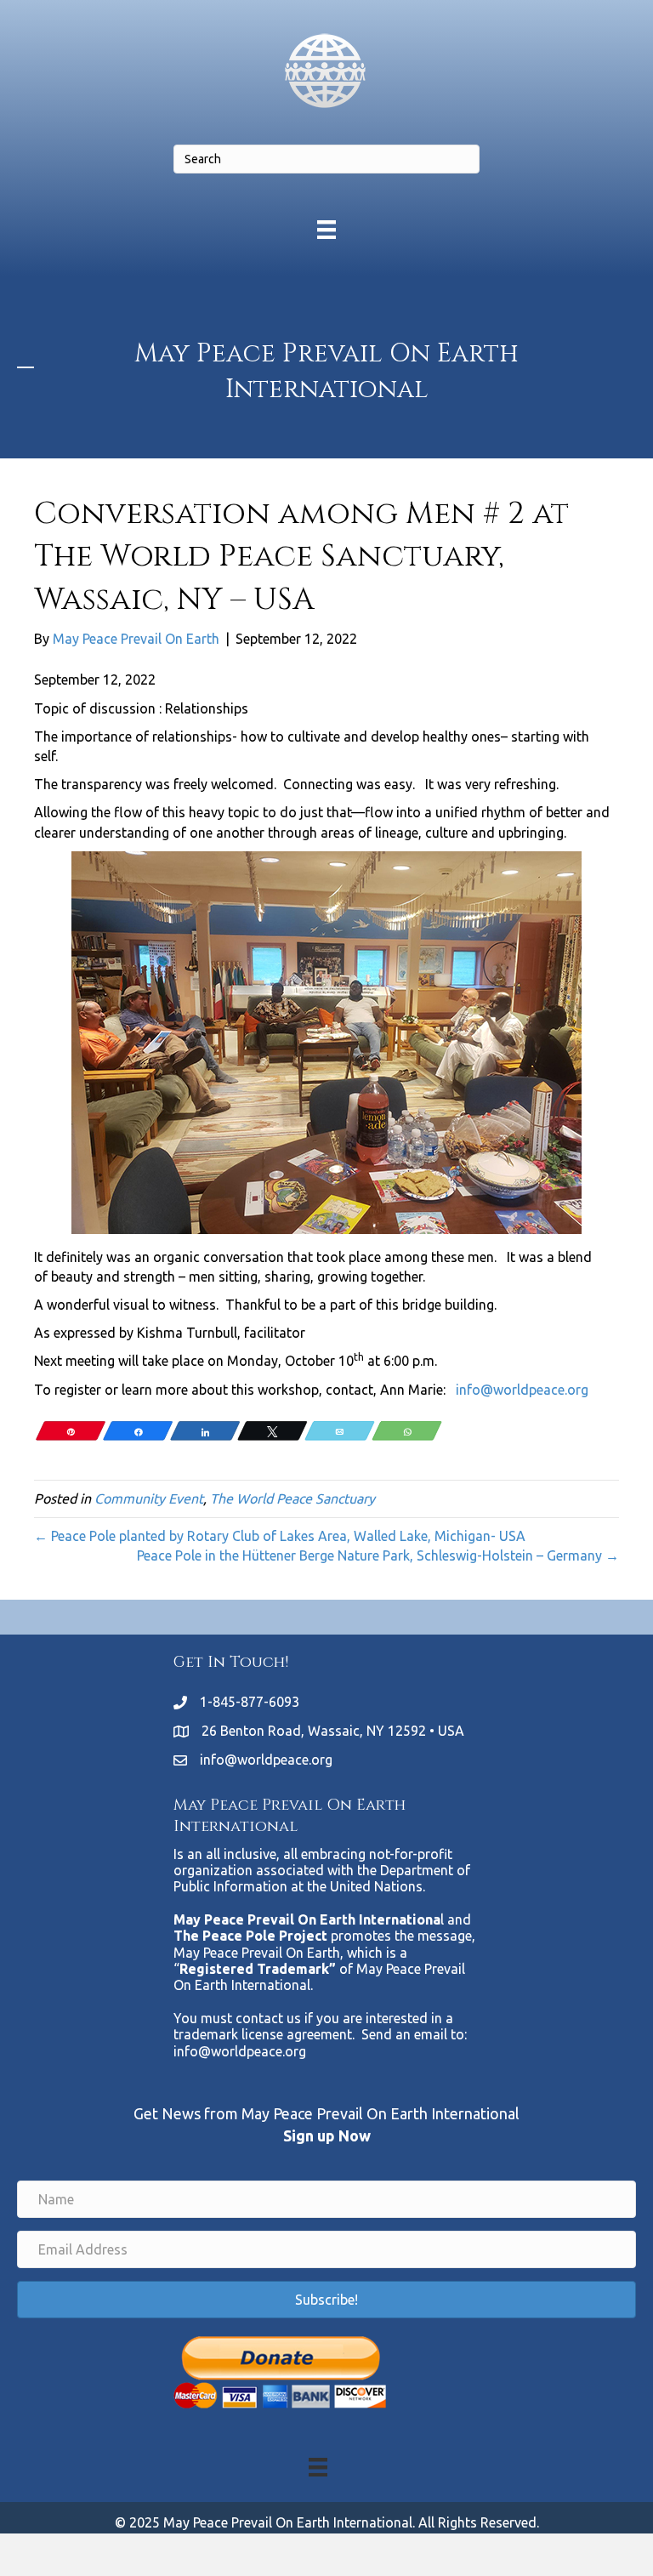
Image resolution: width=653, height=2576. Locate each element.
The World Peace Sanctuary (292, 1498)
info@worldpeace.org (522, 1390)
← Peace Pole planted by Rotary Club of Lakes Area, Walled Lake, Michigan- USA (280, 1536)
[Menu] (326, 229)
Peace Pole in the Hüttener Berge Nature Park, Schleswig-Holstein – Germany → (378, 1555)
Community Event (149, 1498)
